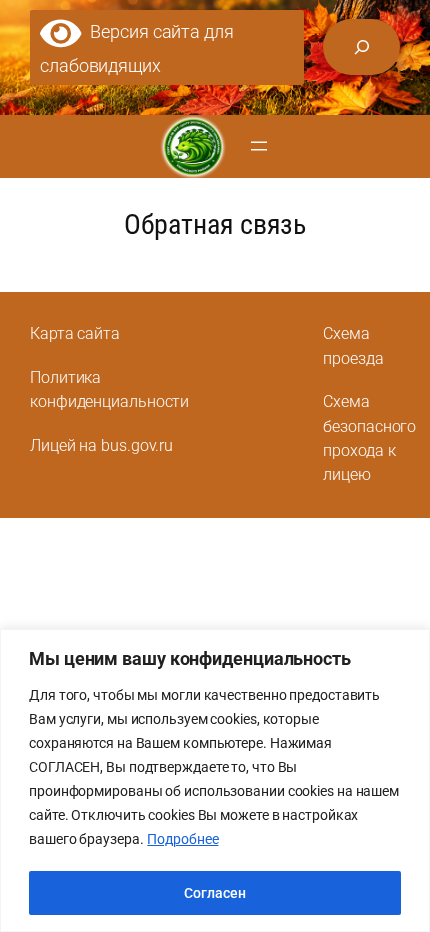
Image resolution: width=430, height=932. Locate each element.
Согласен (215, 893)
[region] (215, 780)
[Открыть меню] (259, 146)
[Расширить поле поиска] (361, 47)
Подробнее (182, 839)
